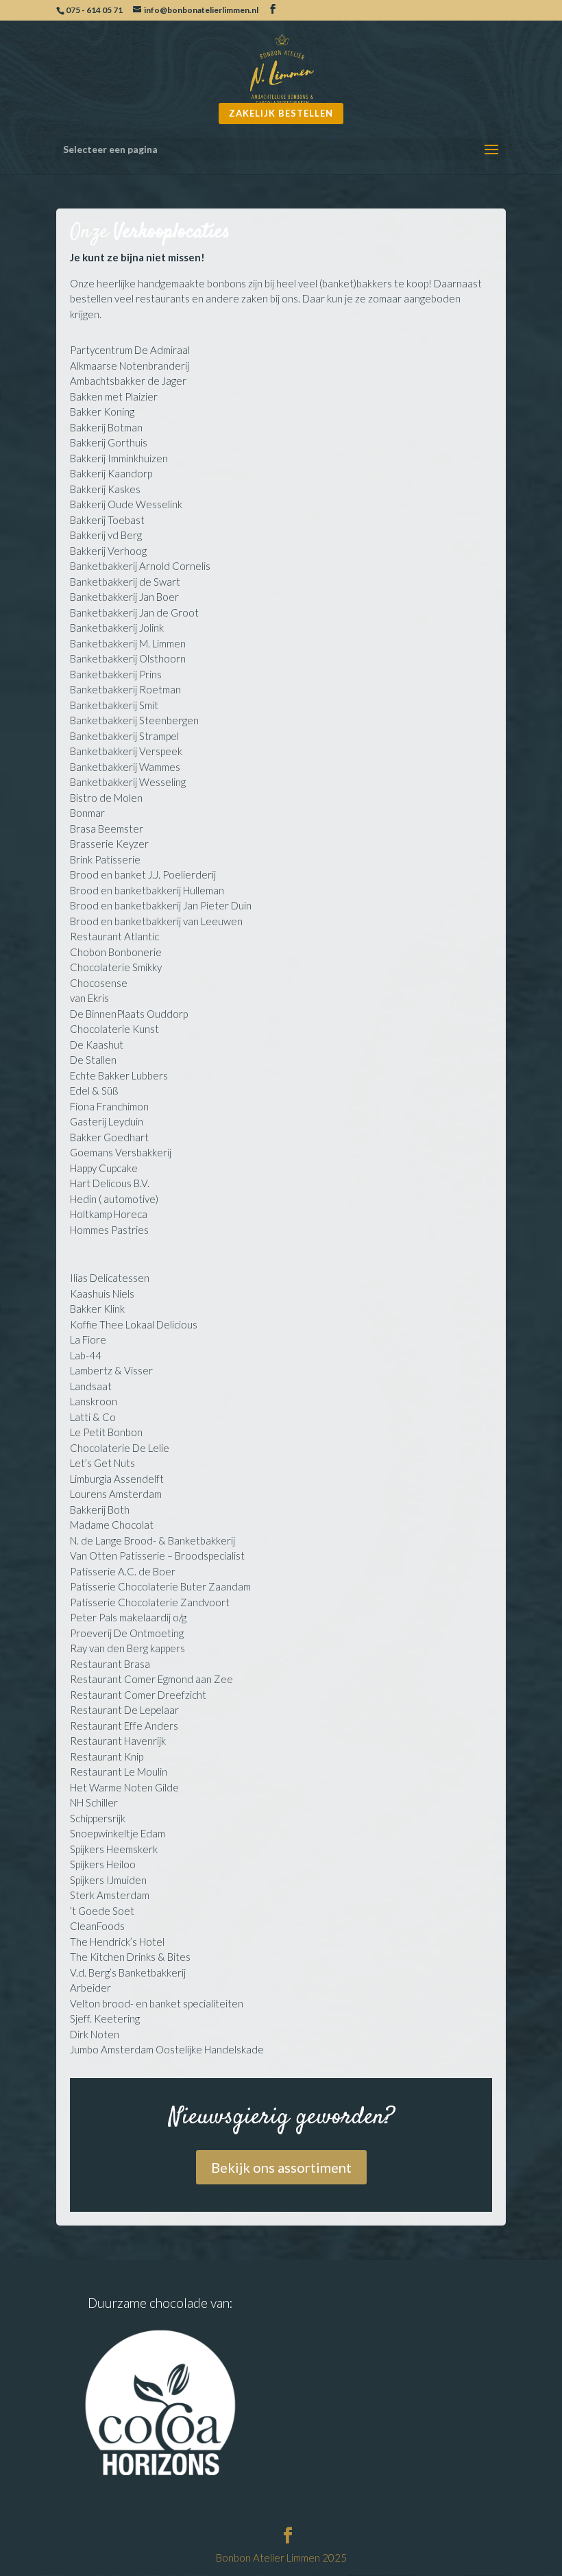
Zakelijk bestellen (281, 113)
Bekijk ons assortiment (281, 2167)
